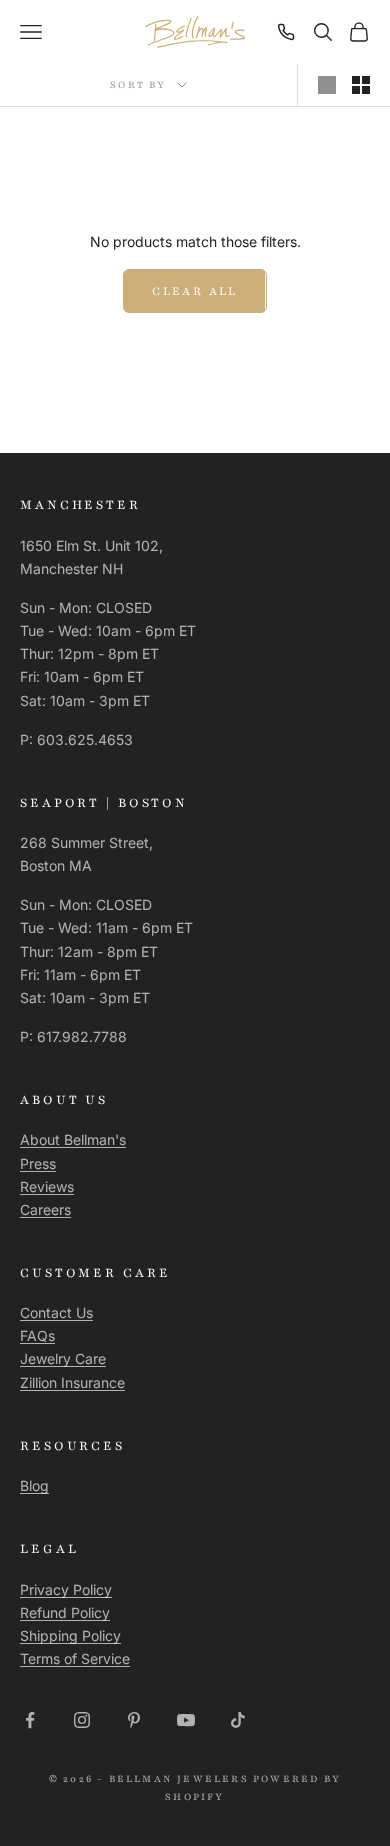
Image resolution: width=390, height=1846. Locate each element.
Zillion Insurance (72, 1382)
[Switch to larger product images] (327, 85)
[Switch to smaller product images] (361, 85)
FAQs (37, 1335)
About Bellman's (73, 1139)
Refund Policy (65, 1612)
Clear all (194, 291)
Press (38, 1163)
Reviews (47, 1186)
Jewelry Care (63, 1358)
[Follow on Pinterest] (134, 1720)
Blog (34, 1485)
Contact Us (56, 1312)
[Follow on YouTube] (186, 1720)
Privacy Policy (66, 1589)
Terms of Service (75, 1658)
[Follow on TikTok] (238, 1720)
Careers (45, 1209)
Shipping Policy (70, 1635)
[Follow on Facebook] (30, 1720)
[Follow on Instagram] (82, 1720)
